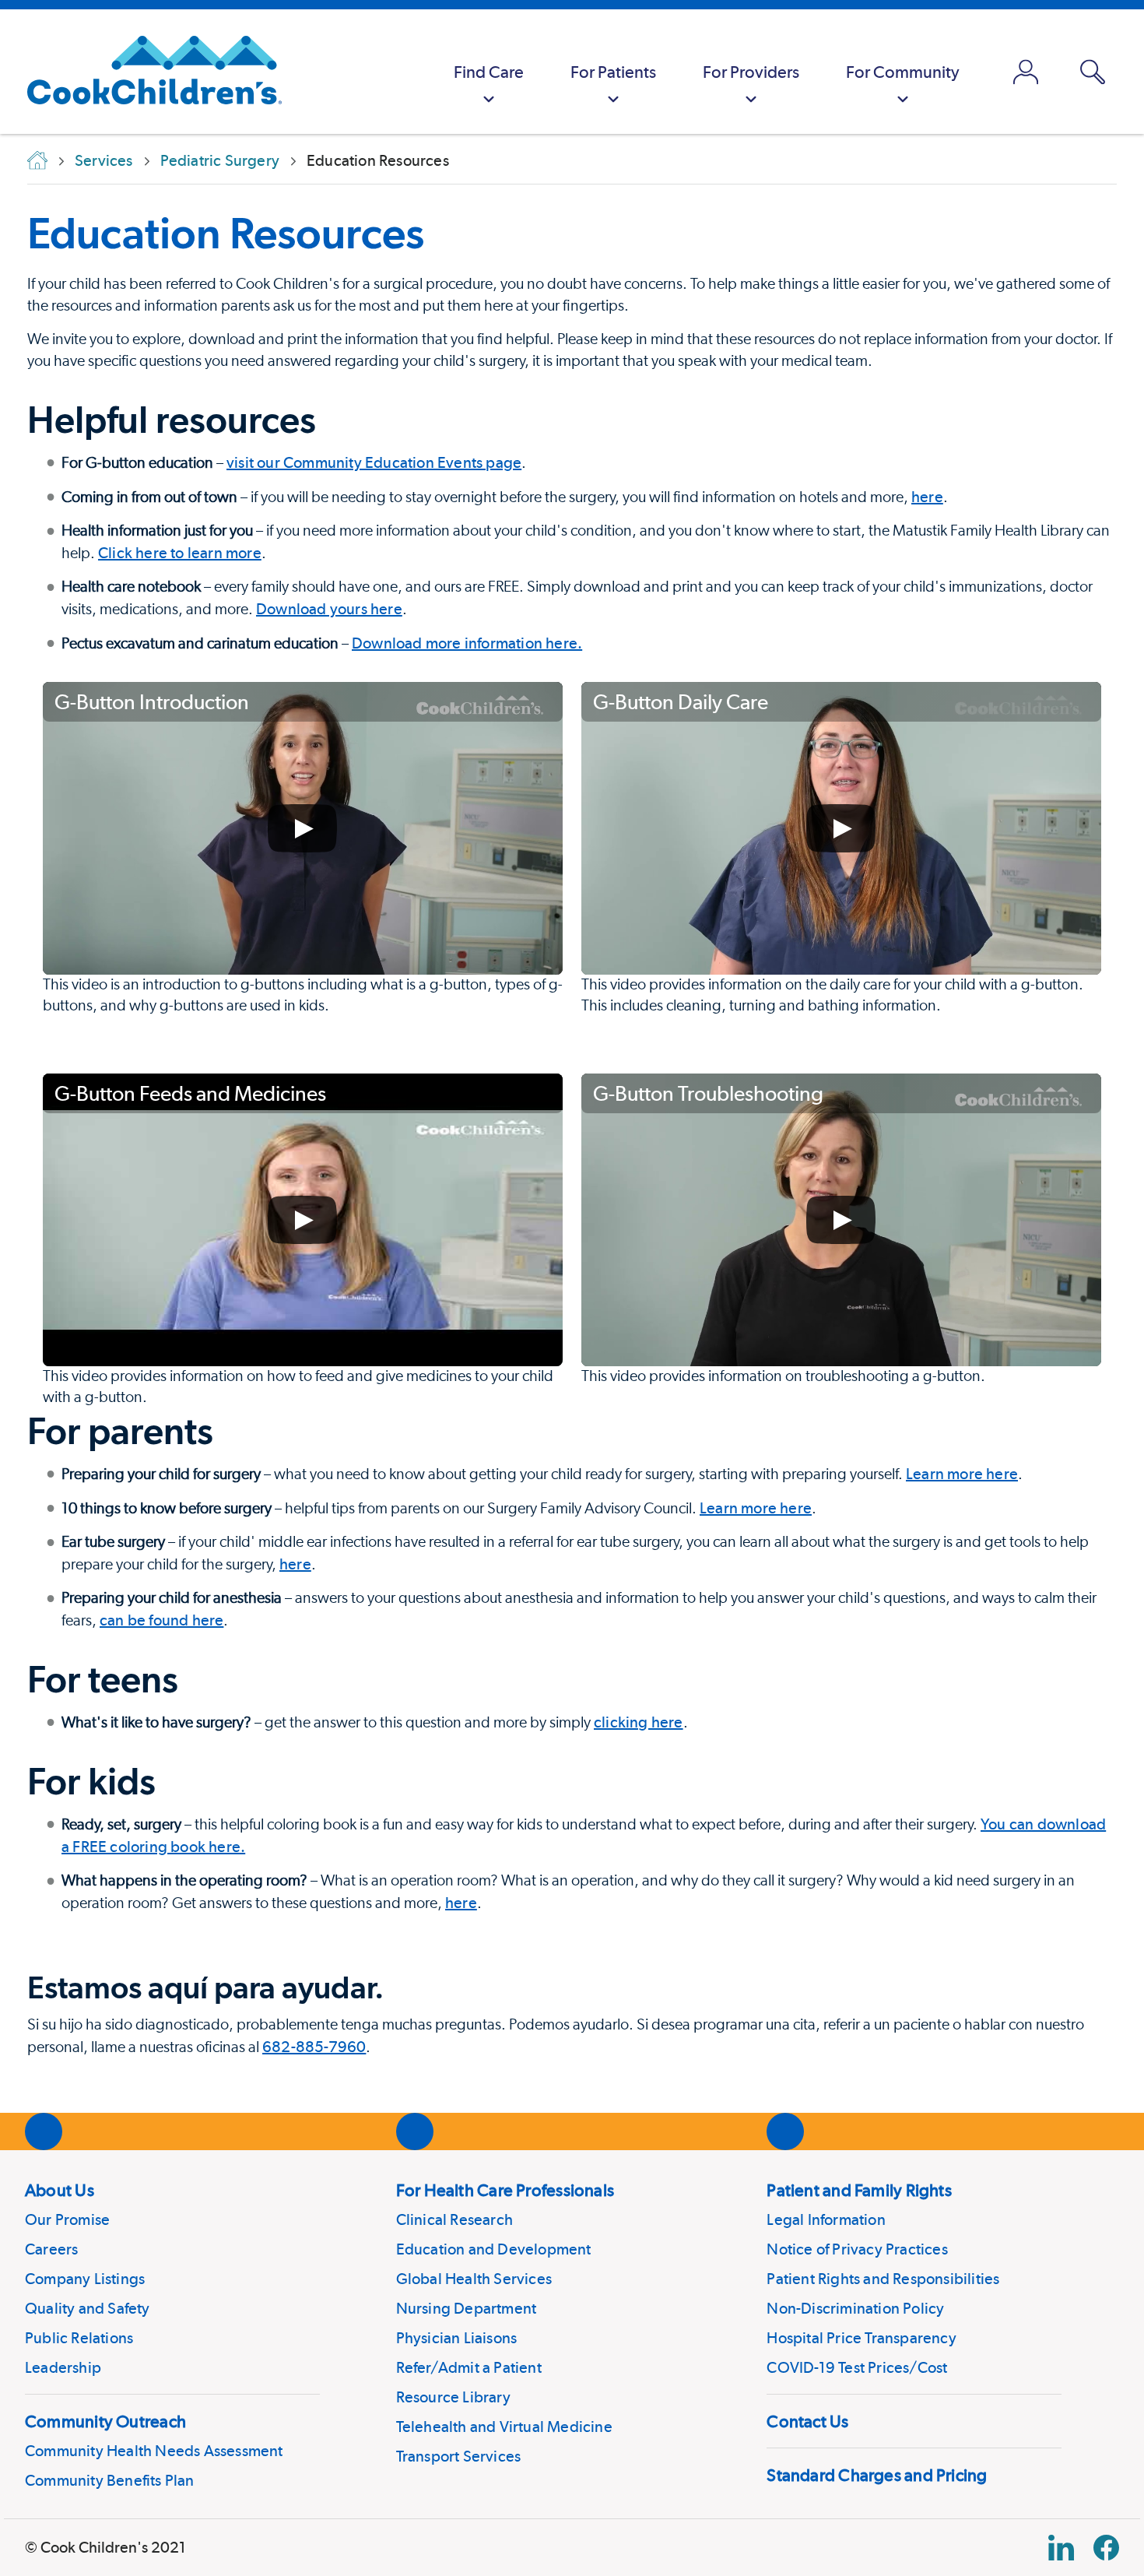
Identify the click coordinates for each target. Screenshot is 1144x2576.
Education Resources (226, 233)
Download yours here (329, 609)
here (927, 497)
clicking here (639, 1722)
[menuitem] (489, 72)
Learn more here (962, 1474)
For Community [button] (903, 72)
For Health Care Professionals (505, 2190)
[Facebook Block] (1106, 2548)
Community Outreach (105, 2421)
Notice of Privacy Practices (857, 2249)
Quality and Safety (88, 2308)
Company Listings (85, 2279)
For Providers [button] (751, 72)
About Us (60, 2190)
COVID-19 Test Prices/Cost (857, 2367)
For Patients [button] (613, 72)
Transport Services (459, 2456)
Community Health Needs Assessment (154, 2451)
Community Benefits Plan (110, 2480)
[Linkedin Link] (1061, 2548)
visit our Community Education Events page (374, 462)
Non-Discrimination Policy (855, 2308)
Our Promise (67, 2219)
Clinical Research (454, 2219)
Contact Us (807, 2421)
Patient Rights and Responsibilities (883, 2279)
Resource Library (453, 2397)
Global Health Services (474, 2279)
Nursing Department (467, 2308)
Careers (51, 2249)
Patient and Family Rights (859, 2190)
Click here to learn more (180, 553)
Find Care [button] (489, 72)
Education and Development (494, 2249)
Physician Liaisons (457, 2338)
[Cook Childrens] (147, 72)
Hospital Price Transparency (861, 2338)
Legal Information (826, 2219)
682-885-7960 (314, 2047)
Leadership (63, 2367)
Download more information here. (467, 643)
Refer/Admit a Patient (469, 2367)
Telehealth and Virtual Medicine (504, 2427)
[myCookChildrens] (1026, 72)
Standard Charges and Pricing (877, 2475)
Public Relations (79, 2338)
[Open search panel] (1093, 72)
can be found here (161, 1620)
